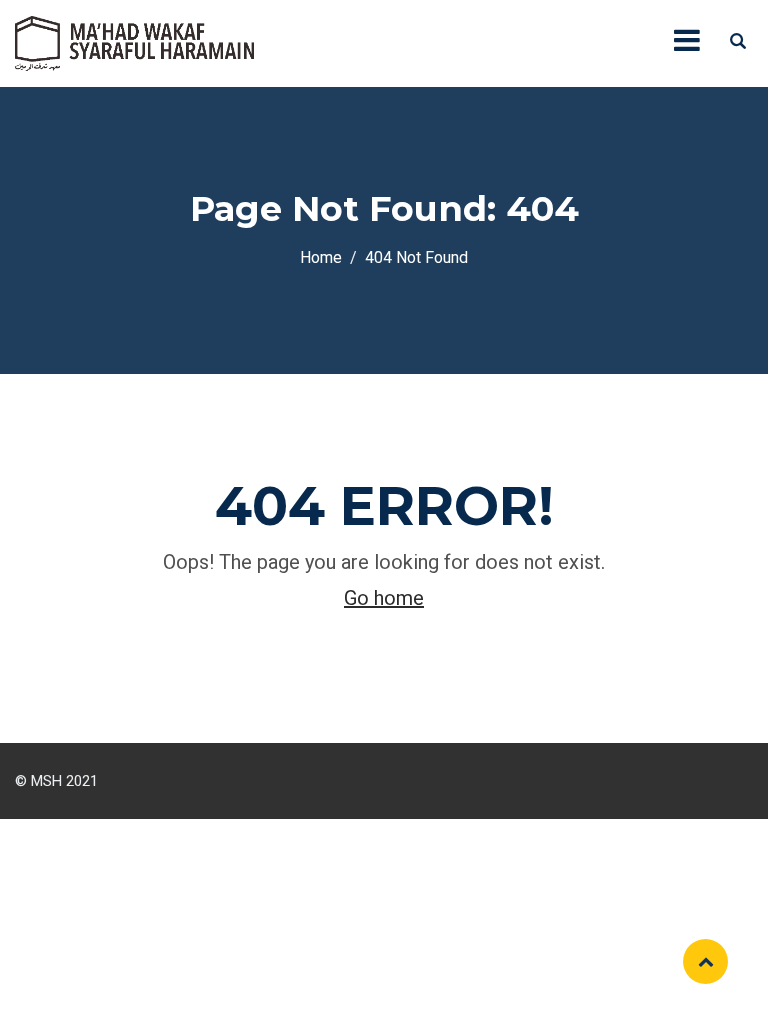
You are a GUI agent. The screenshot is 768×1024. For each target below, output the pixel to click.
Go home (384, 598)
